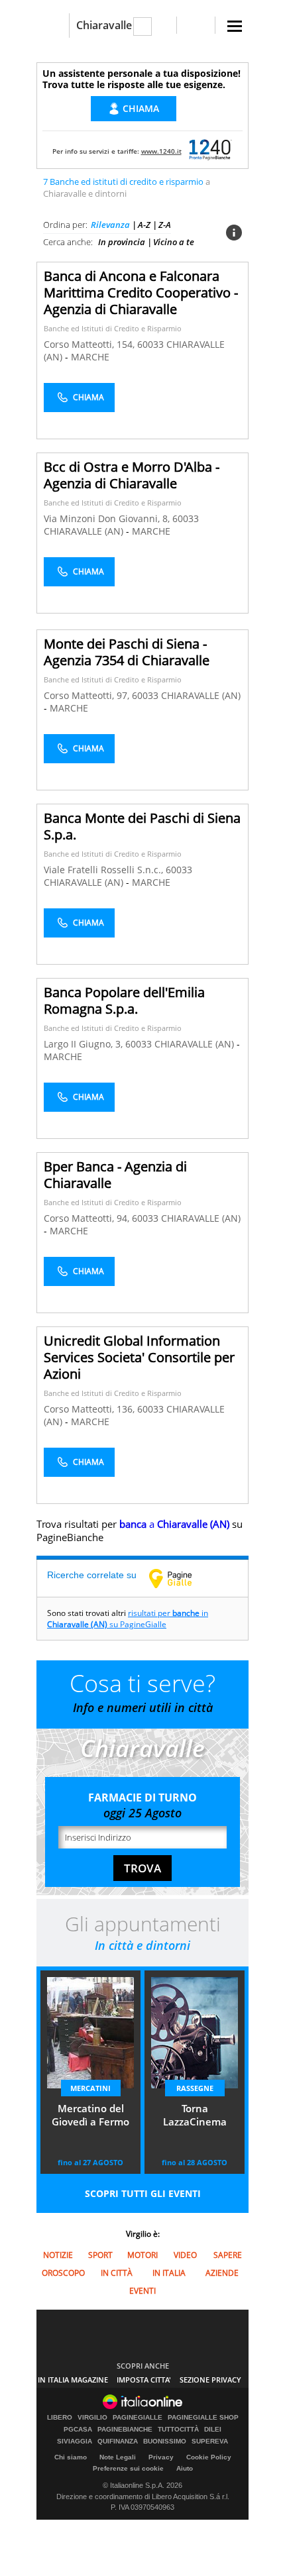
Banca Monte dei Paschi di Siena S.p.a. (142, 826)
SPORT (100, 2255)
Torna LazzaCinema (195, 2115)
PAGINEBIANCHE (125, 2430)
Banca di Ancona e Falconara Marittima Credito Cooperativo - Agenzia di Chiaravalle (141, 293)
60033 (150, 344)
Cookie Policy (209, 2457)
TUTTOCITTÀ (178, 2430)
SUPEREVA (210, 2442)
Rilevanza (110, 225)
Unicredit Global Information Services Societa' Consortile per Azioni (139, 1357)
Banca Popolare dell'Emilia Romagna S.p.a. (124, 1000)
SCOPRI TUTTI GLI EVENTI (143, 2193)
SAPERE (228, 2255)
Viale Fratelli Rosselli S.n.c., (105, 870)
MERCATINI (90, 2088)
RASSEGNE (195, 2088)
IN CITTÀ (117, 2273)
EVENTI (142, 2291)
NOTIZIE (58, 2255)
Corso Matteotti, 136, (90, 1409)
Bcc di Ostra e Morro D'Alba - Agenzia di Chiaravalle (132, 475)
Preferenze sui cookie (128, 2468)
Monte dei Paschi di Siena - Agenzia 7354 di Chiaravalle (127, 652)
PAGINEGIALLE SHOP (203, 2418)
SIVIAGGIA (75, 2442)
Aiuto (185, 2468)
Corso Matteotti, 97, (88, 695)
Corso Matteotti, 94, (88, 1218)
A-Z (144, 225)
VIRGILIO (92, 2418)
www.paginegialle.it (180, 1578)
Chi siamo (71, 2457)
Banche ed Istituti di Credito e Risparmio (113, 328)
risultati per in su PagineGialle (128, 1619)
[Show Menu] (235, 26)
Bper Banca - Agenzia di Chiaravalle (115, 1175)
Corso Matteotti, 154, (90, 344)
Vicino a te (174, 242)
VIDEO (185, 2255)
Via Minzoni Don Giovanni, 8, (108, 518)
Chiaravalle (104, 25)
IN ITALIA (169, 2273)
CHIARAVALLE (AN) (85, 531)
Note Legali (118, 2457)
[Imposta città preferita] (53, 26)
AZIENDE (222, 2273)
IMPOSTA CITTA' (144, 2380)
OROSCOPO (63, 2273)
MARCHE (90, 357)
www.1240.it (161, 151)
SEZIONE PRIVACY (210, 2380)
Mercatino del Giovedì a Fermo (90, 2115)
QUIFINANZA (118, 2442)
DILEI (213, 2430)
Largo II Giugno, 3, (85, 1044)
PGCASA (78, 2430)
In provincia (122, 242)
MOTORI (142, 2255)
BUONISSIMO (165, 2442)
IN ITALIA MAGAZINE (73, 2380)
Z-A (165, 225)
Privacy (161, 2457)
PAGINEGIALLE (138, 2418)
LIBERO (60, 2418)
